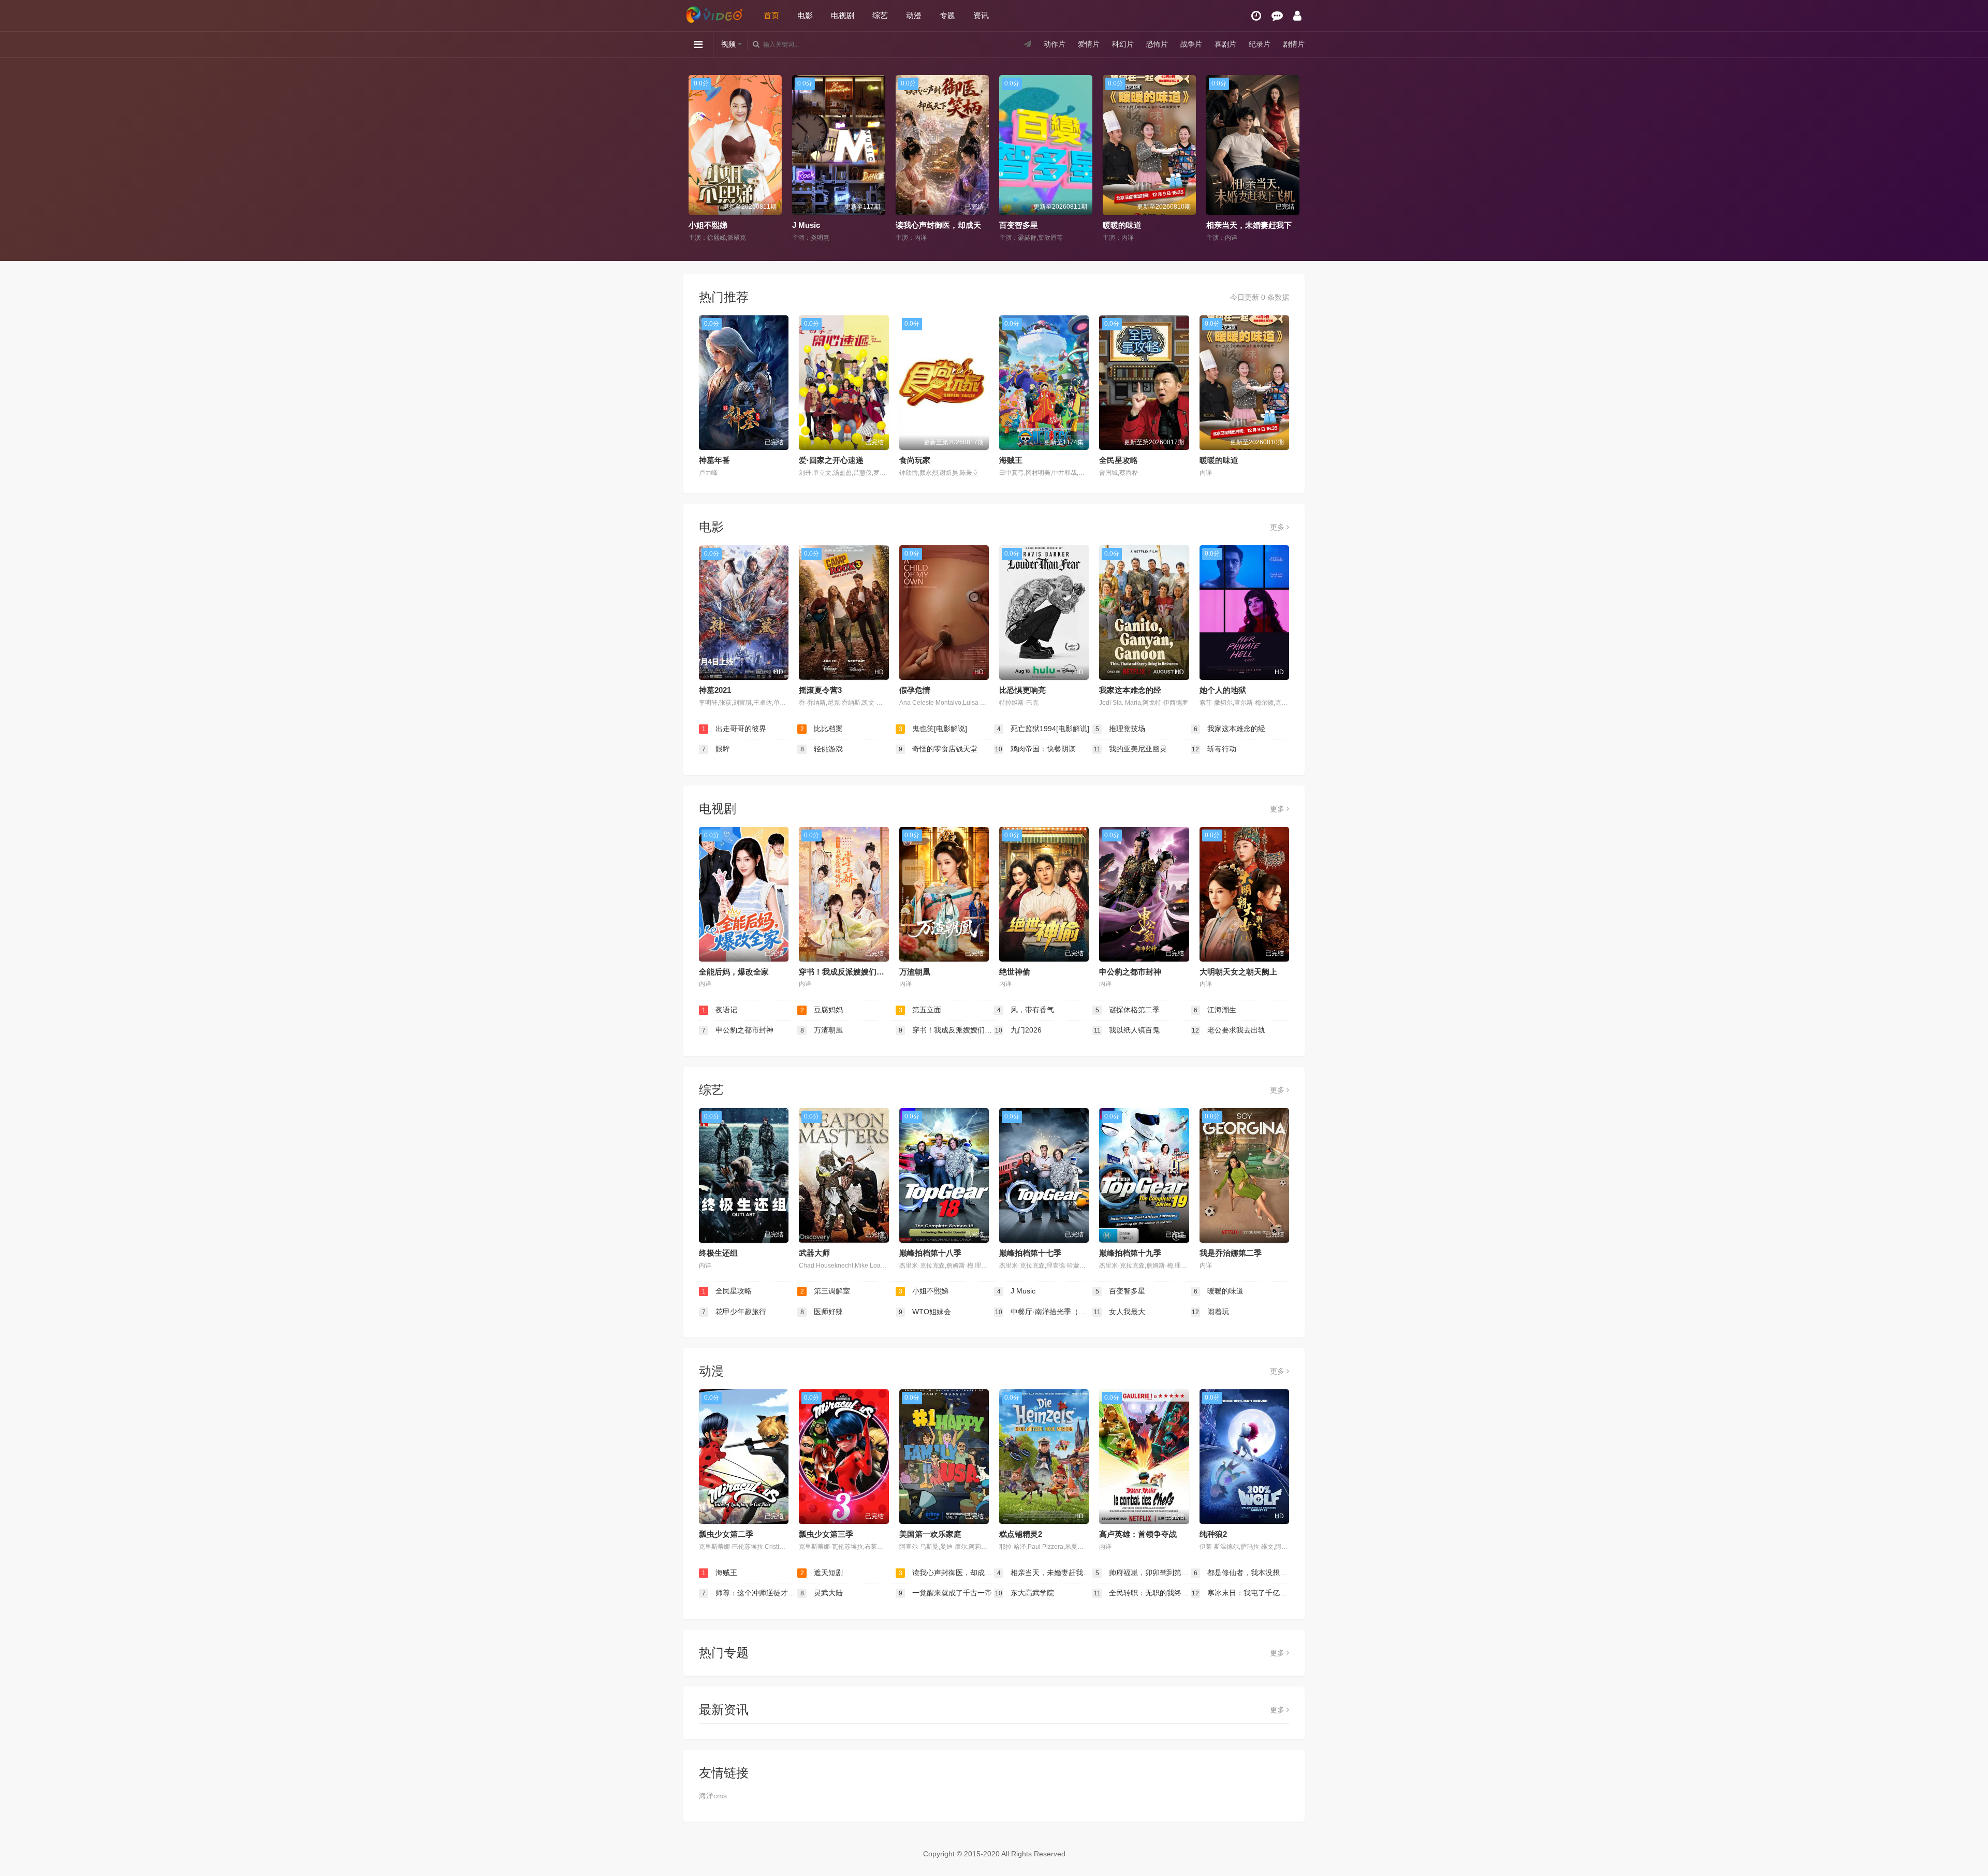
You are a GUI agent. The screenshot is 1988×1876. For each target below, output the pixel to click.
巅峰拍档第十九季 (1130, 1253)
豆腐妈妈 (822, 1010)
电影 (805, 15)
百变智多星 (915, 225)
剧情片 (1294, 44)
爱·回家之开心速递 (831, 460)
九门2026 (1018, 1030)
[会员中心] (1297, 16)
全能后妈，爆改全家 (734, 972)
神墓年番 (714, 460)
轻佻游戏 (822, 749)
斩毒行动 (1214, 749)
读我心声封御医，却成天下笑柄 (846, 225)
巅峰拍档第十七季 (1030, 1253)
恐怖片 (1157, 44)
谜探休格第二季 (1128, 1010)
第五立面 (920, 1010)
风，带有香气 (1026, 1010)
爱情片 (1089, 44)
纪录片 (1260, 44)
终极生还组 (718, 1253)
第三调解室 (825, 1291)
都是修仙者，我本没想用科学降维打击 (1241, 1573)
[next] (1293, 159)
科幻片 (1123, 44)
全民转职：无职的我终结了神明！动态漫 (1142, 1593)
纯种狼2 (1213, 1534)
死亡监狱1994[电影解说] (1043, 729)
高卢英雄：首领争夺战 (1138, 1534)
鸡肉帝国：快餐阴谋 (1035, 749)
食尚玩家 (915, 460)
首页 (771, 15)
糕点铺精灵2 (1021, 1534)
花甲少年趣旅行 (1233, 225)
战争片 (1191, 44)
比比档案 (822, 729)
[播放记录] (1256, 16)
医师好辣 (822, 1312)
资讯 (981, 15)
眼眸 (716, 749)
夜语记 (720, 1010)
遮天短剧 (822, 1573)
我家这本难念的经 (1130, 690)
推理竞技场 (1121, 729)
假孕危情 (915, 690)
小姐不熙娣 (924, 1291)
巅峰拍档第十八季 (930, 1253)
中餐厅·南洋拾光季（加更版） (1044, 1312)
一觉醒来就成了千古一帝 (946, 1593)
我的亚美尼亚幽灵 (1131, 749)
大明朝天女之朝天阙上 (1238, 972)
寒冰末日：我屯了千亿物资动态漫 (1240, 1593)
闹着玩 (1210, 1312)
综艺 (880, 15)
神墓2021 (715, 690)
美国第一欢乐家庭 (930, 1534)
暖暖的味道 (1019, 225)
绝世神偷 (1015, 972)
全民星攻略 (1119, 460)
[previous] (695, 159)
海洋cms (713, 1796)
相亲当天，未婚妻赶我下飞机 (1153, 225)
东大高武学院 (1025, 1593)
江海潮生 (1215, 1010)
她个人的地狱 (1223, 690)
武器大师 (814, 1253)
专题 (947, 15)
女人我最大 (1120, 1312)
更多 (1278, 527)
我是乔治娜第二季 (1231, 1253)
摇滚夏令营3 (820, 690)
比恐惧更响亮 (1022, 690)
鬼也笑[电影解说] (933, 729)
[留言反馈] (1277, 16)
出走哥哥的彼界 (734, 729)
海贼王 (1011, 460)
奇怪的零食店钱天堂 (938, 749)
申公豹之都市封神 (1130, 972)
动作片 (1055, 44)
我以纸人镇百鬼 (1127, 1030)
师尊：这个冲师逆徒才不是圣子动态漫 (750, 1593)
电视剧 (843, 15)
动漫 (914, 15)
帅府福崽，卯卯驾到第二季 (1143, 1573)
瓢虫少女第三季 (826, 1534)
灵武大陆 (822, 1593)
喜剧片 (1225, 44)
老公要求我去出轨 (1229, 1030)
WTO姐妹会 (925, 1312)
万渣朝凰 (915, 972)
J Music (703, 225)
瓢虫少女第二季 (726, 1534)
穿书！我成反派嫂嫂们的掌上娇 (853, 972)
